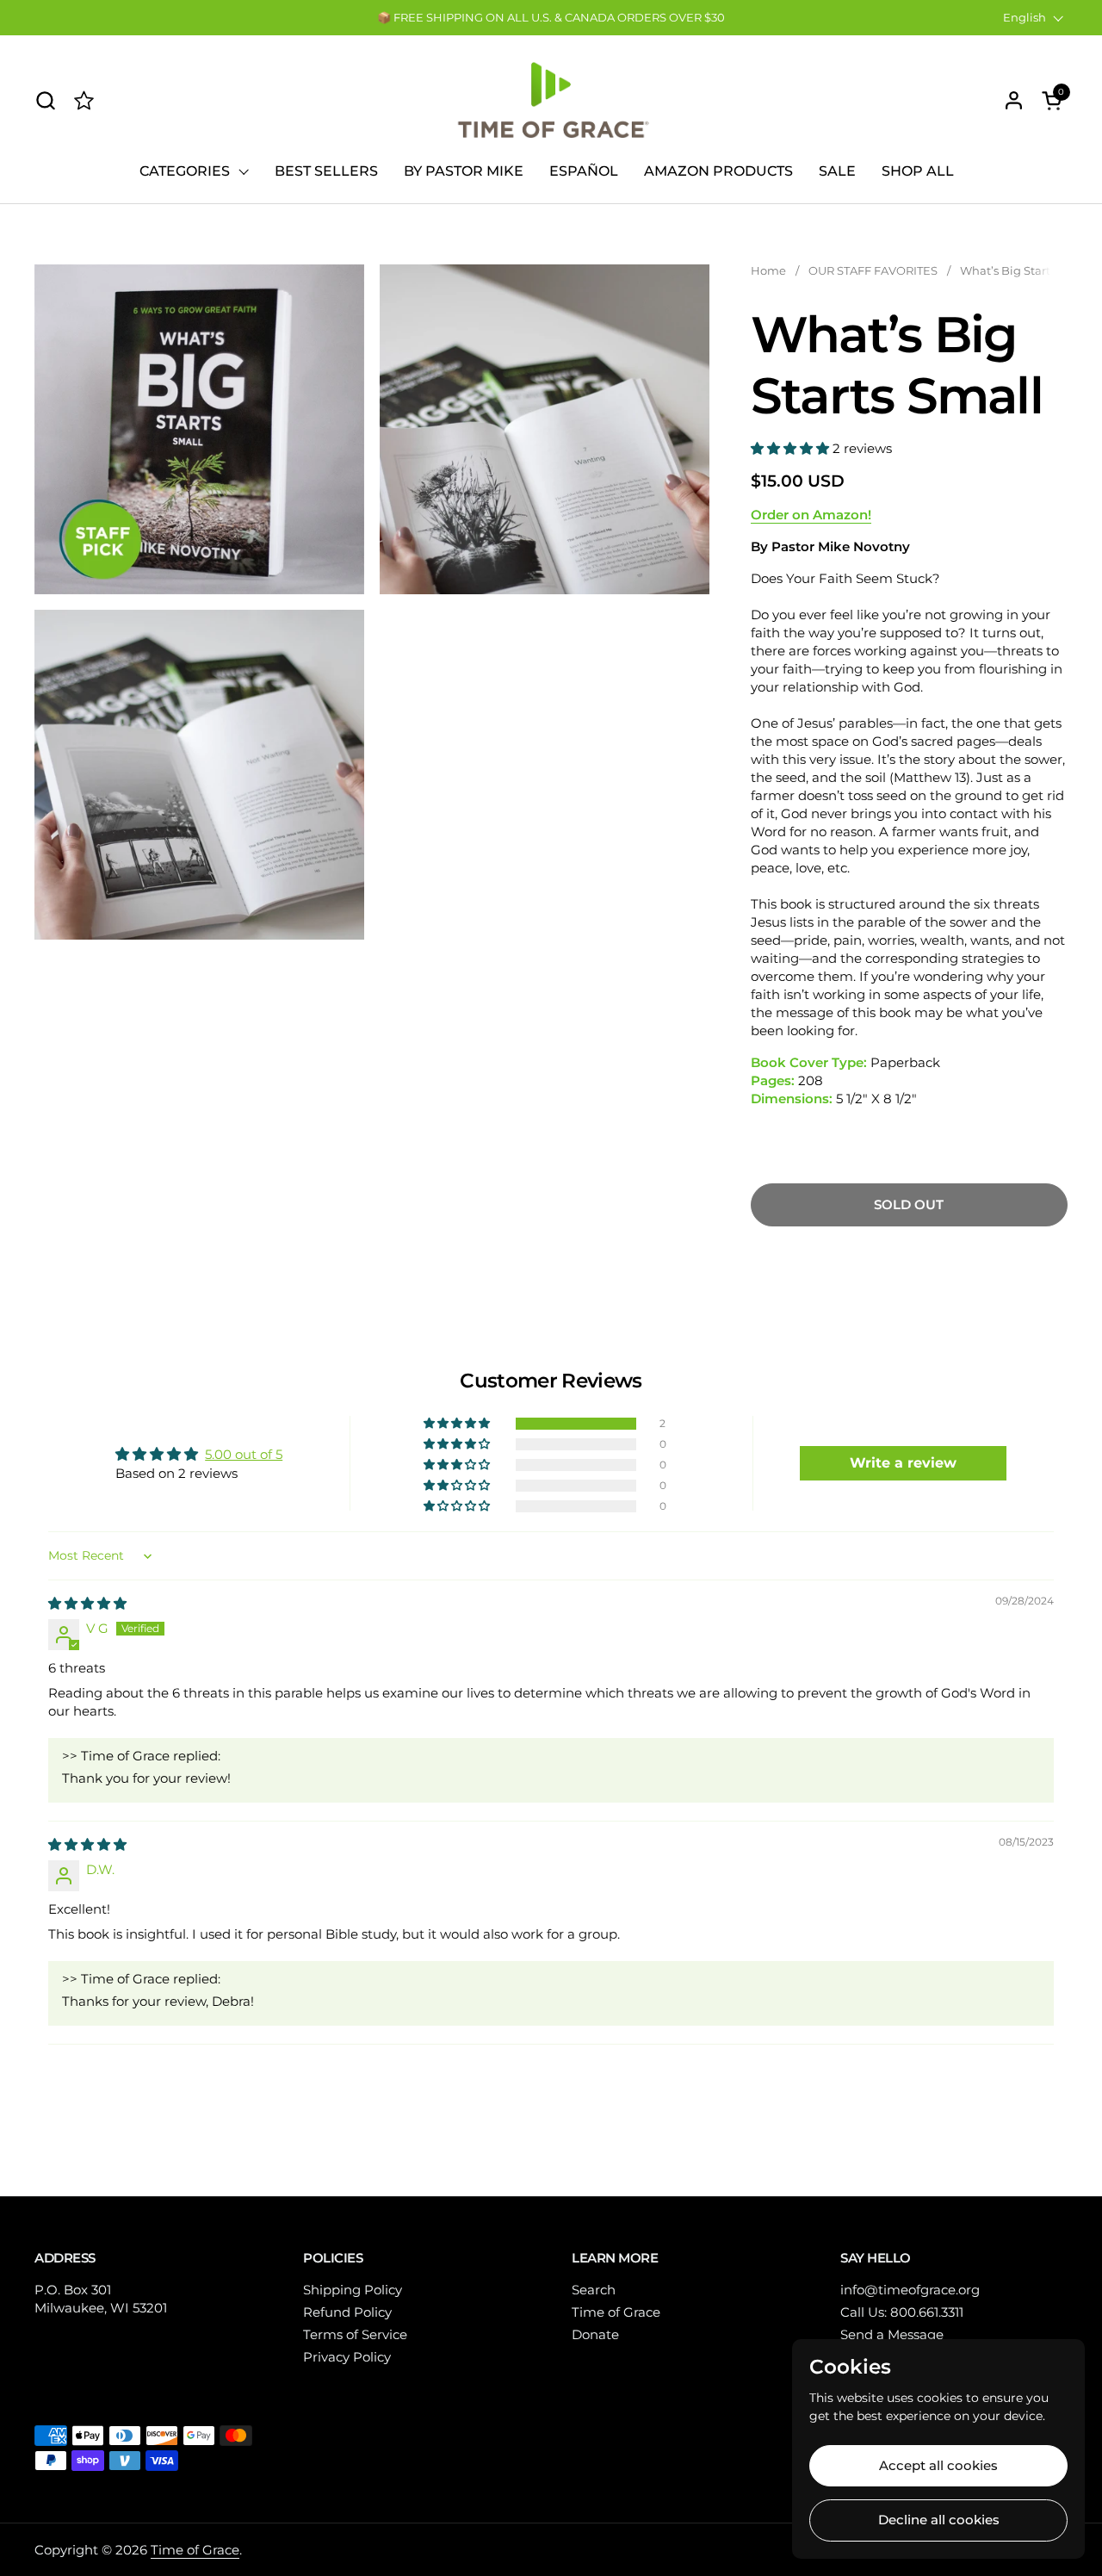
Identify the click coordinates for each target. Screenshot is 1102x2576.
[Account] (1014, 100)
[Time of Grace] (551, 100)
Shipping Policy (353, 2290)
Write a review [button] (903, 1463)
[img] (87, 1603)
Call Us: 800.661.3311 (902, 2312)
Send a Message (892, 2334)
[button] (45, 100)
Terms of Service (355, 2334)
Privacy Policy (347, 2357)
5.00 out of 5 (244, 1454)
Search (594, 2290)
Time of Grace (616, 2312)
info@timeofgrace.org (910, 2290)
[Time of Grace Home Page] (84, 100)
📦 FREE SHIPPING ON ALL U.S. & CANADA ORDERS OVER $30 (551, 17)
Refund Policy (347, 2312)
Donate (595, 2334)
